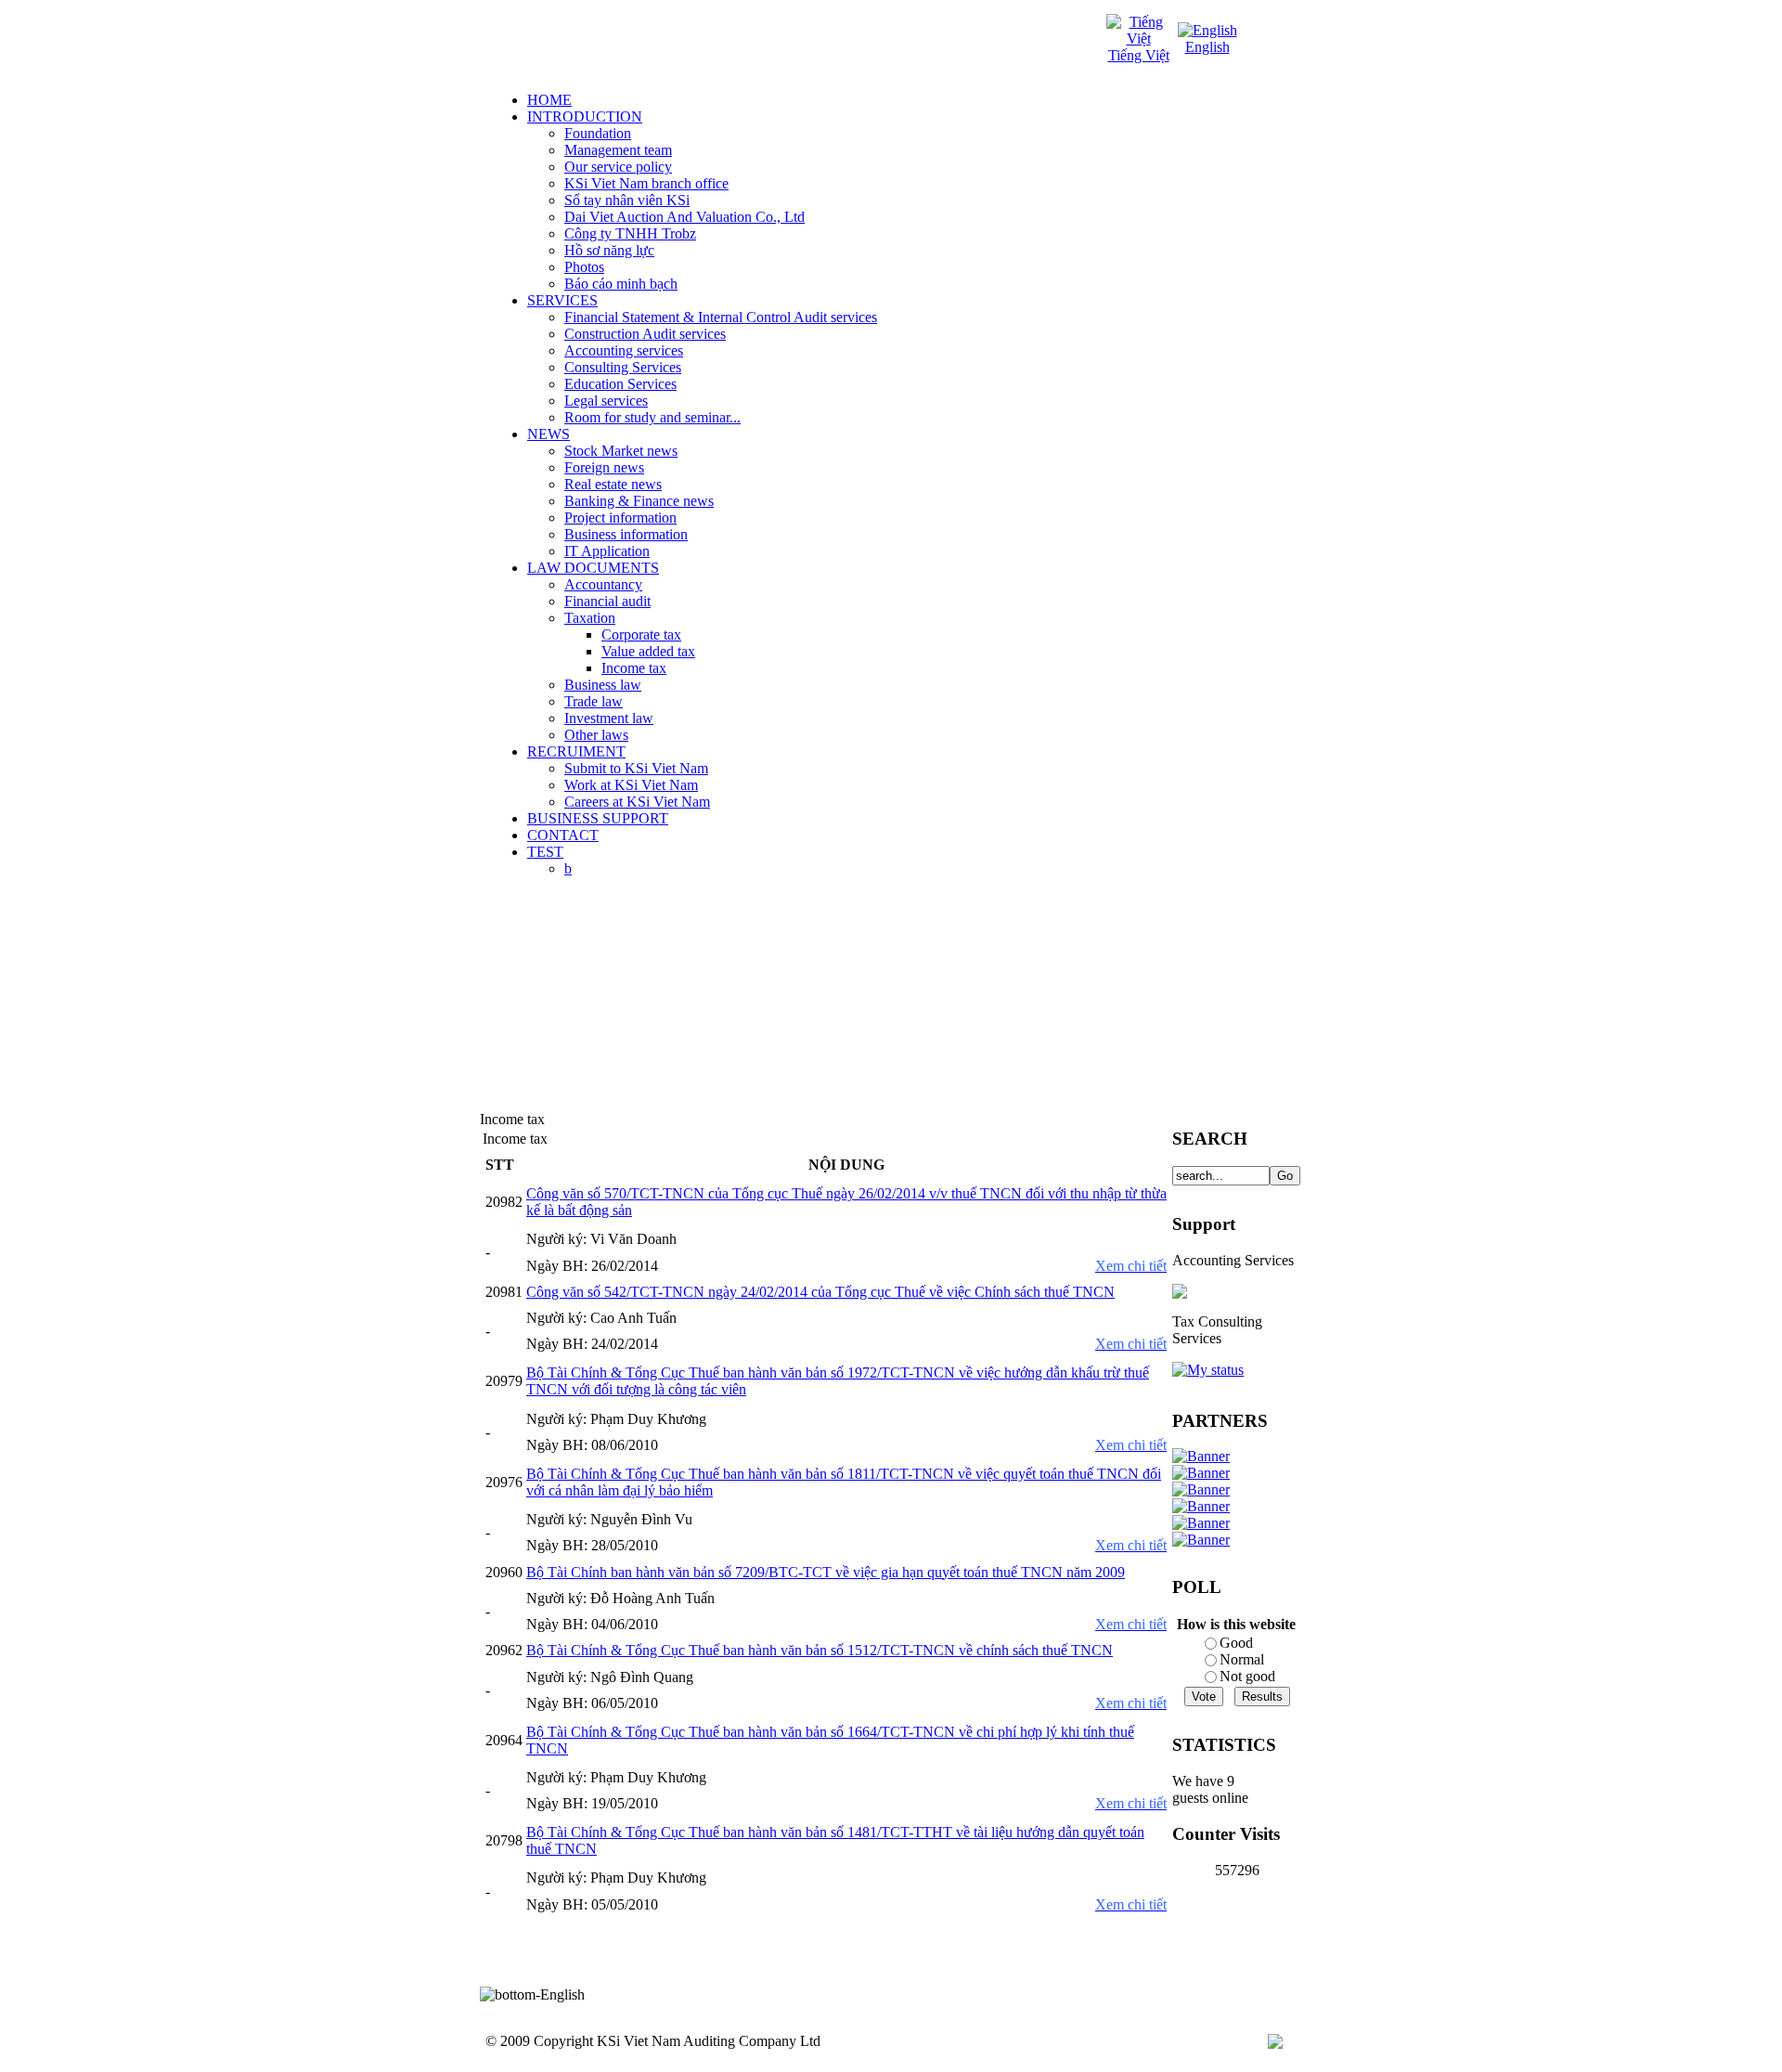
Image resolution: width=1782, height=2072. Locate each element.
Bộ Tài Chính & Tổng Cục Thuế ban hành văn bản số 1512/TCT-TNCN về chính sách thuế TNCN (820, 1650)
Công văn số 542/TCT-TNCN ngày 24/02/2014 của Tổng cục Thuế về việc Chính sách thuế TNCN (820, 1292)
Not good (1247, 1676)
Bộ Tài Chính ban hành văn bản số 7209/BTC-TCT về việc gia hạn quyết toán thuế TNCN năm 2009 (826, 1572)
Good (1236, 1643)
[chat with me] (1180, 1294)
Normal (1242, 1659)
